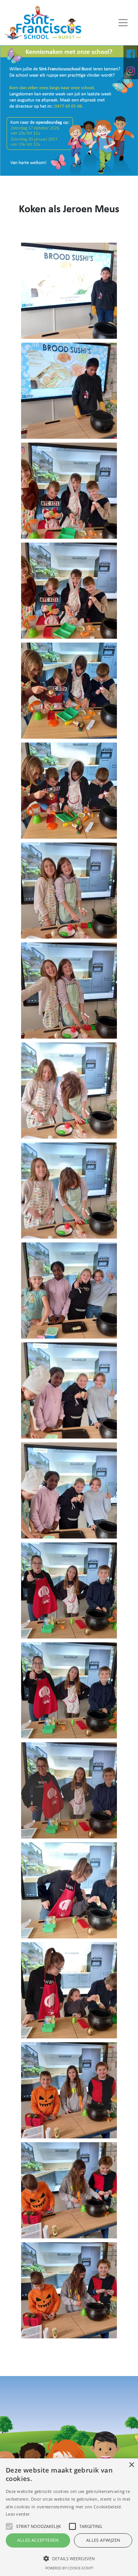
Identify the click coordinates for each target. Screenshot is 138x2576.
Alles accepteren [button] (38, 2540)
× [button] (131, 2465)
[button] (69, 2558)
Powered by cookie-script (69, 2568)
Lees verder (18, 2514)
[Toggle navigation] (123, 23)
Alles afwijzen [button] (103, 2540)
